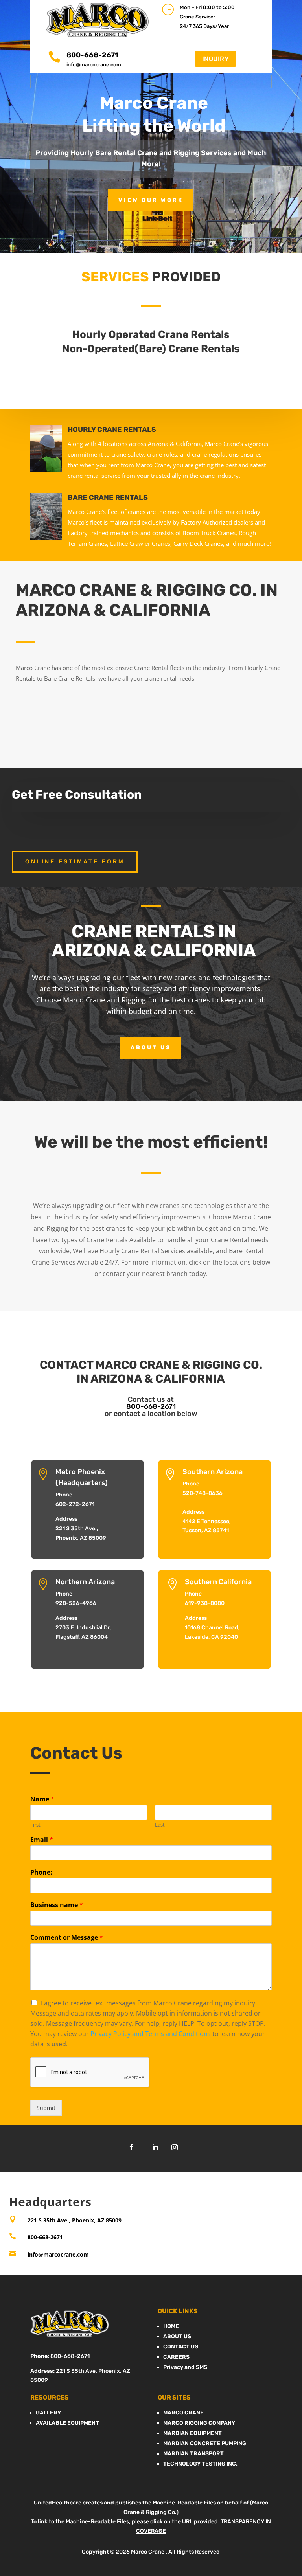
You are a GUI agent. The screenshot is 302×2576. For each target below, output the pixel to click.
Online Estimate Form (75, 861)
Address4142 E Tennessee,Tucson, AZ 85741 (207, 1521)
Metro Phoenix (80, 1472)
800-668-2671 (151, 1406)
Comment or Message (67, 1938)
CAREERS (176, 2357)
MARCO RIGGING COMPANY (199, 2423)
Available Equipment (67, 2423)
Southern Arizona (213, 1472)
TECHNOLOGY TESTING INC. (200, 2464)
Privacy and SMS (185, 2367)
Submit (46, 2108)
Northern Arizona (85, 1582)
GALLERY (48, 2413)
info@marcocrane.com (94, 65)
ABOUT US (177, 2336)
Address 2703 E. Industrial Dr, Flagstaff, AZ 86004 (83, 1628)
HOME (171, 2326)
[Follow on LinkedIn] (155, 2147)
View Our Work (151, 200)
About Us (151, 1047)
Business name (57, 1905)
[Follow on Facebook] (131, 2147)
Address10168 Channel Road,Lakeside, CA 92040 (212, 1628)
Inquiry (216, 59)
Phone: (41, 1872)
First (35, 1825)
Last (160, 1825)
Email (42, 1840)
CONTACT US (181, 2347)
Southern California (218, 1582)
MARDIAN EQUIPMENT (192, 2433)
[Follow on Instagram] (175, 2147)
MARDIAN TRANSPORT (193, 2454)
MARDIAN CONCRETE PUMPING (205, 2443)
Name (42, 1799)
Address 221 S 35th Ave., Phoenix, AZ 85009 (81, 1529)
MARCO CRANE (183, 2413)
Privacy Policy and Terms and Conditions (151, 2034)
